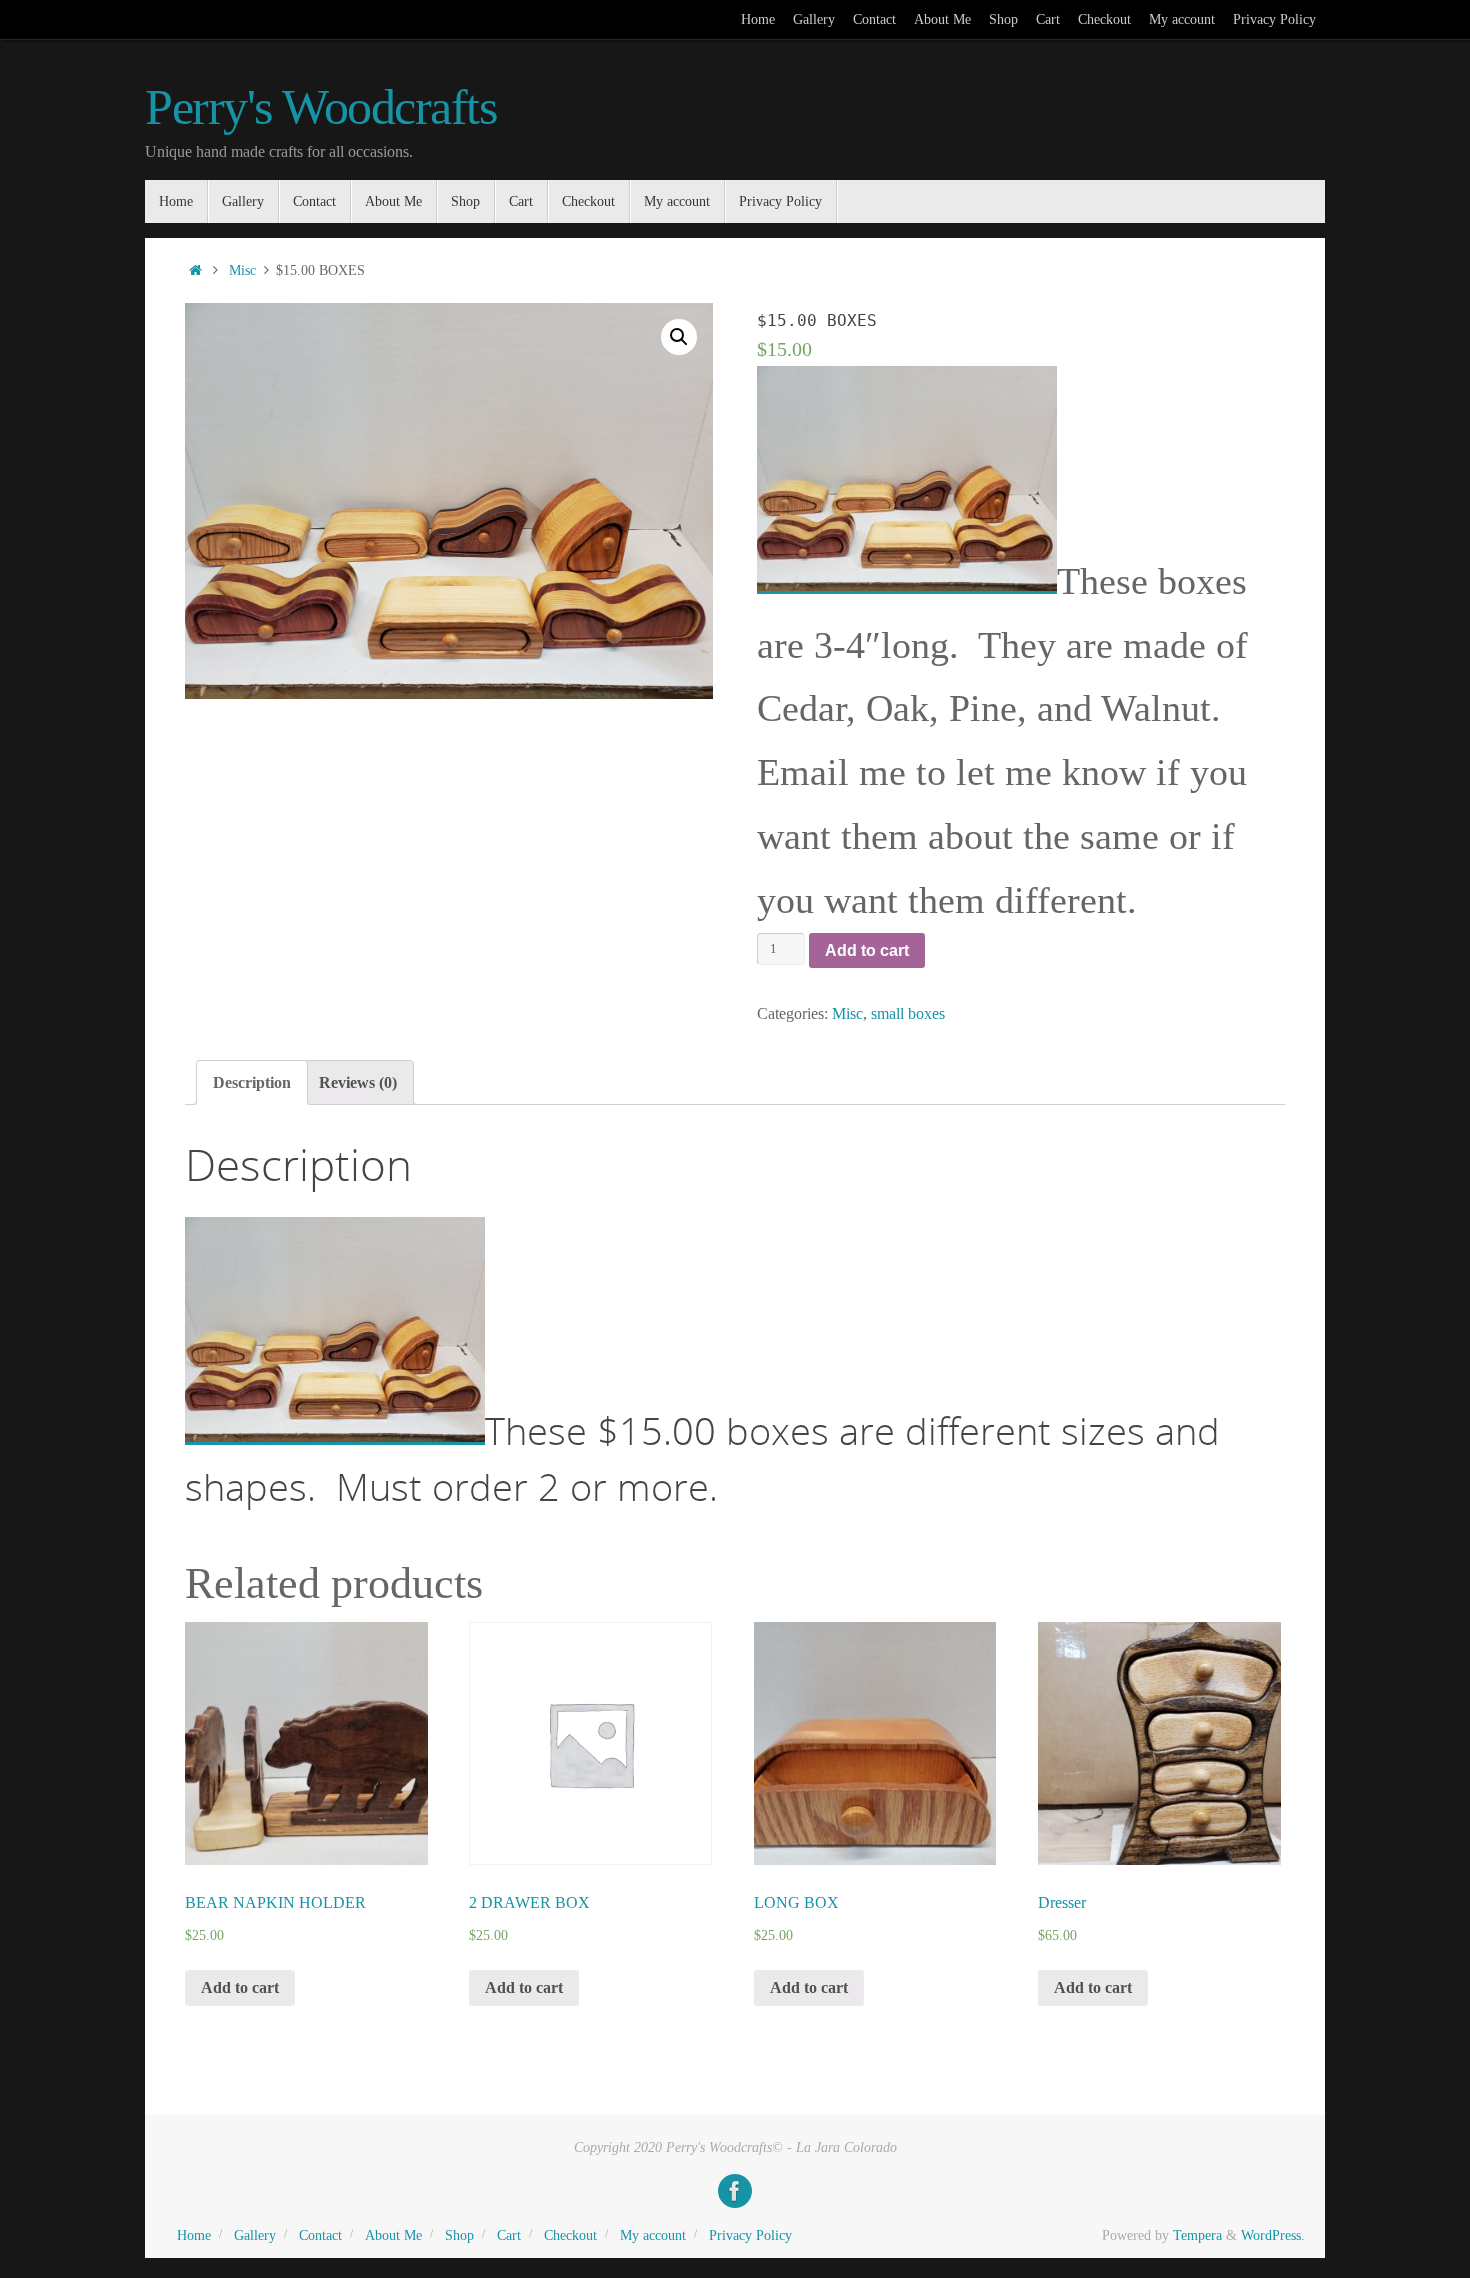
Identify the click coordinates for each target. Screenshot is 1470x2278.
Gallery (814, 19)
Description (252, 1082)
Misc (242, 270)
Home (758, 19)
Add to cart (867, 950)
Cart (1048, 19)
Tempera (1197, 2235)
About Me (942, 19)
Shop (1003, 19)
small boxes (908, 1013)
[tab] (252, 1082)
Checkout (1104, 19)
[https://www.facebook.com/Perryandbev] (735, 2191)
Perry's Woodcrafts (320, 107)
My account (1182, 19)
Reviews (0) (358, 1082)
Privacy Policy (1274, 19)
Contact (874, 19)
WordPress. (1273, 2235)
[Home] (195, 270)
